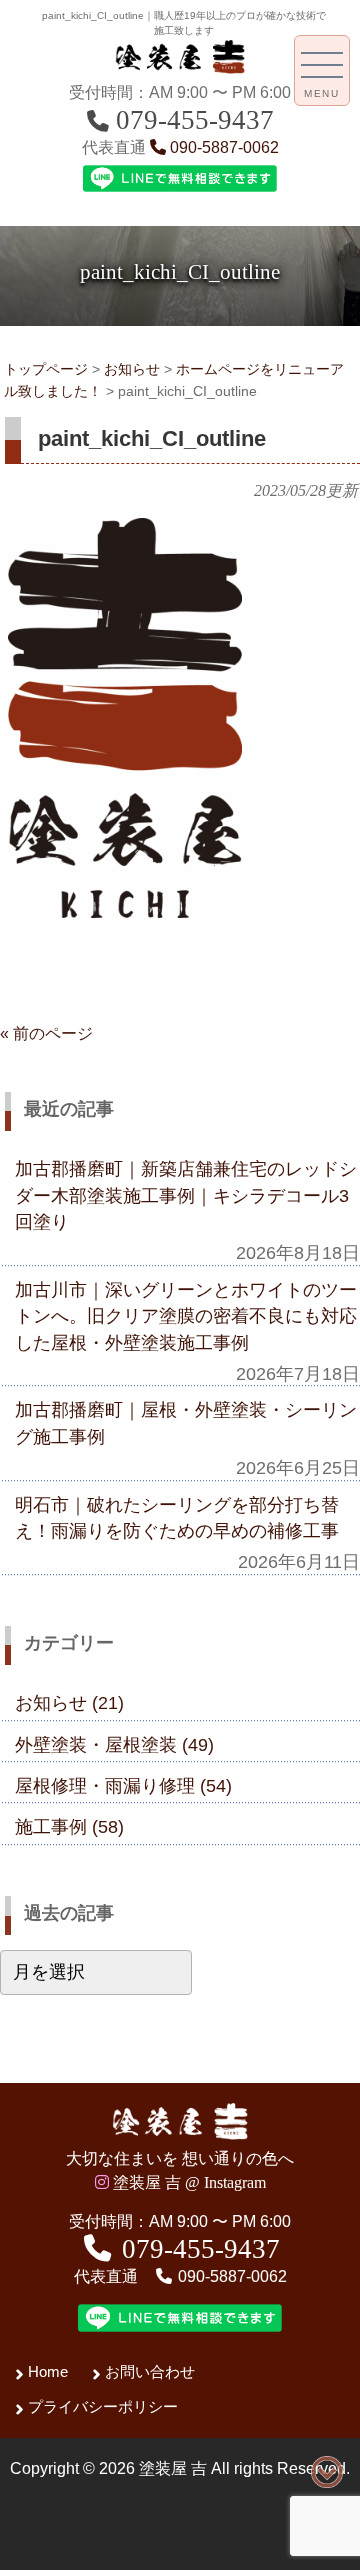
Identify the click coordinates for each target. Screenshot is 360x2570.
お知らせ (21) (69, 1703)
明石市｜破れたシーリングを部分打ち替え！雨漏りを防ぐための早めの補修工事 (177, 1518)
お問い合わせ (150, 2371)
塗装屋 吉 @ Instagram (187, 2182)
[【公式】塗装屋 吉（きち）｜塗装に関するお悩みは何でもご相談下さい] (180, 68)
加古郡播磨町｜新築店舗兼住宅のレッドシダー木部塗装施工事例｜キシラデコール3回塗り (186, 1195)
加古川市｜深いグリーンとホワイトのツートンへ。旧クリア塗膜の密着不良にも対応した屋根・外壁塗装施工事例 (186, 1316)
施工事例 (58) (69, 1827)
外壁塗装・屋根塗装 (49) (114, 1745)
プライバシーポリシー (103, 2406)
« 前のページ (46, 1033)
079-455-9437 (191, 120)
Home (48, 2371)
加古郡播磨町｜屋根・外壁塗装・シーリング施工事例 (186, 1423)
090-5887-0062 (222, 147)
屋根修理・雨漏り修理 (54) (123, 1786)
